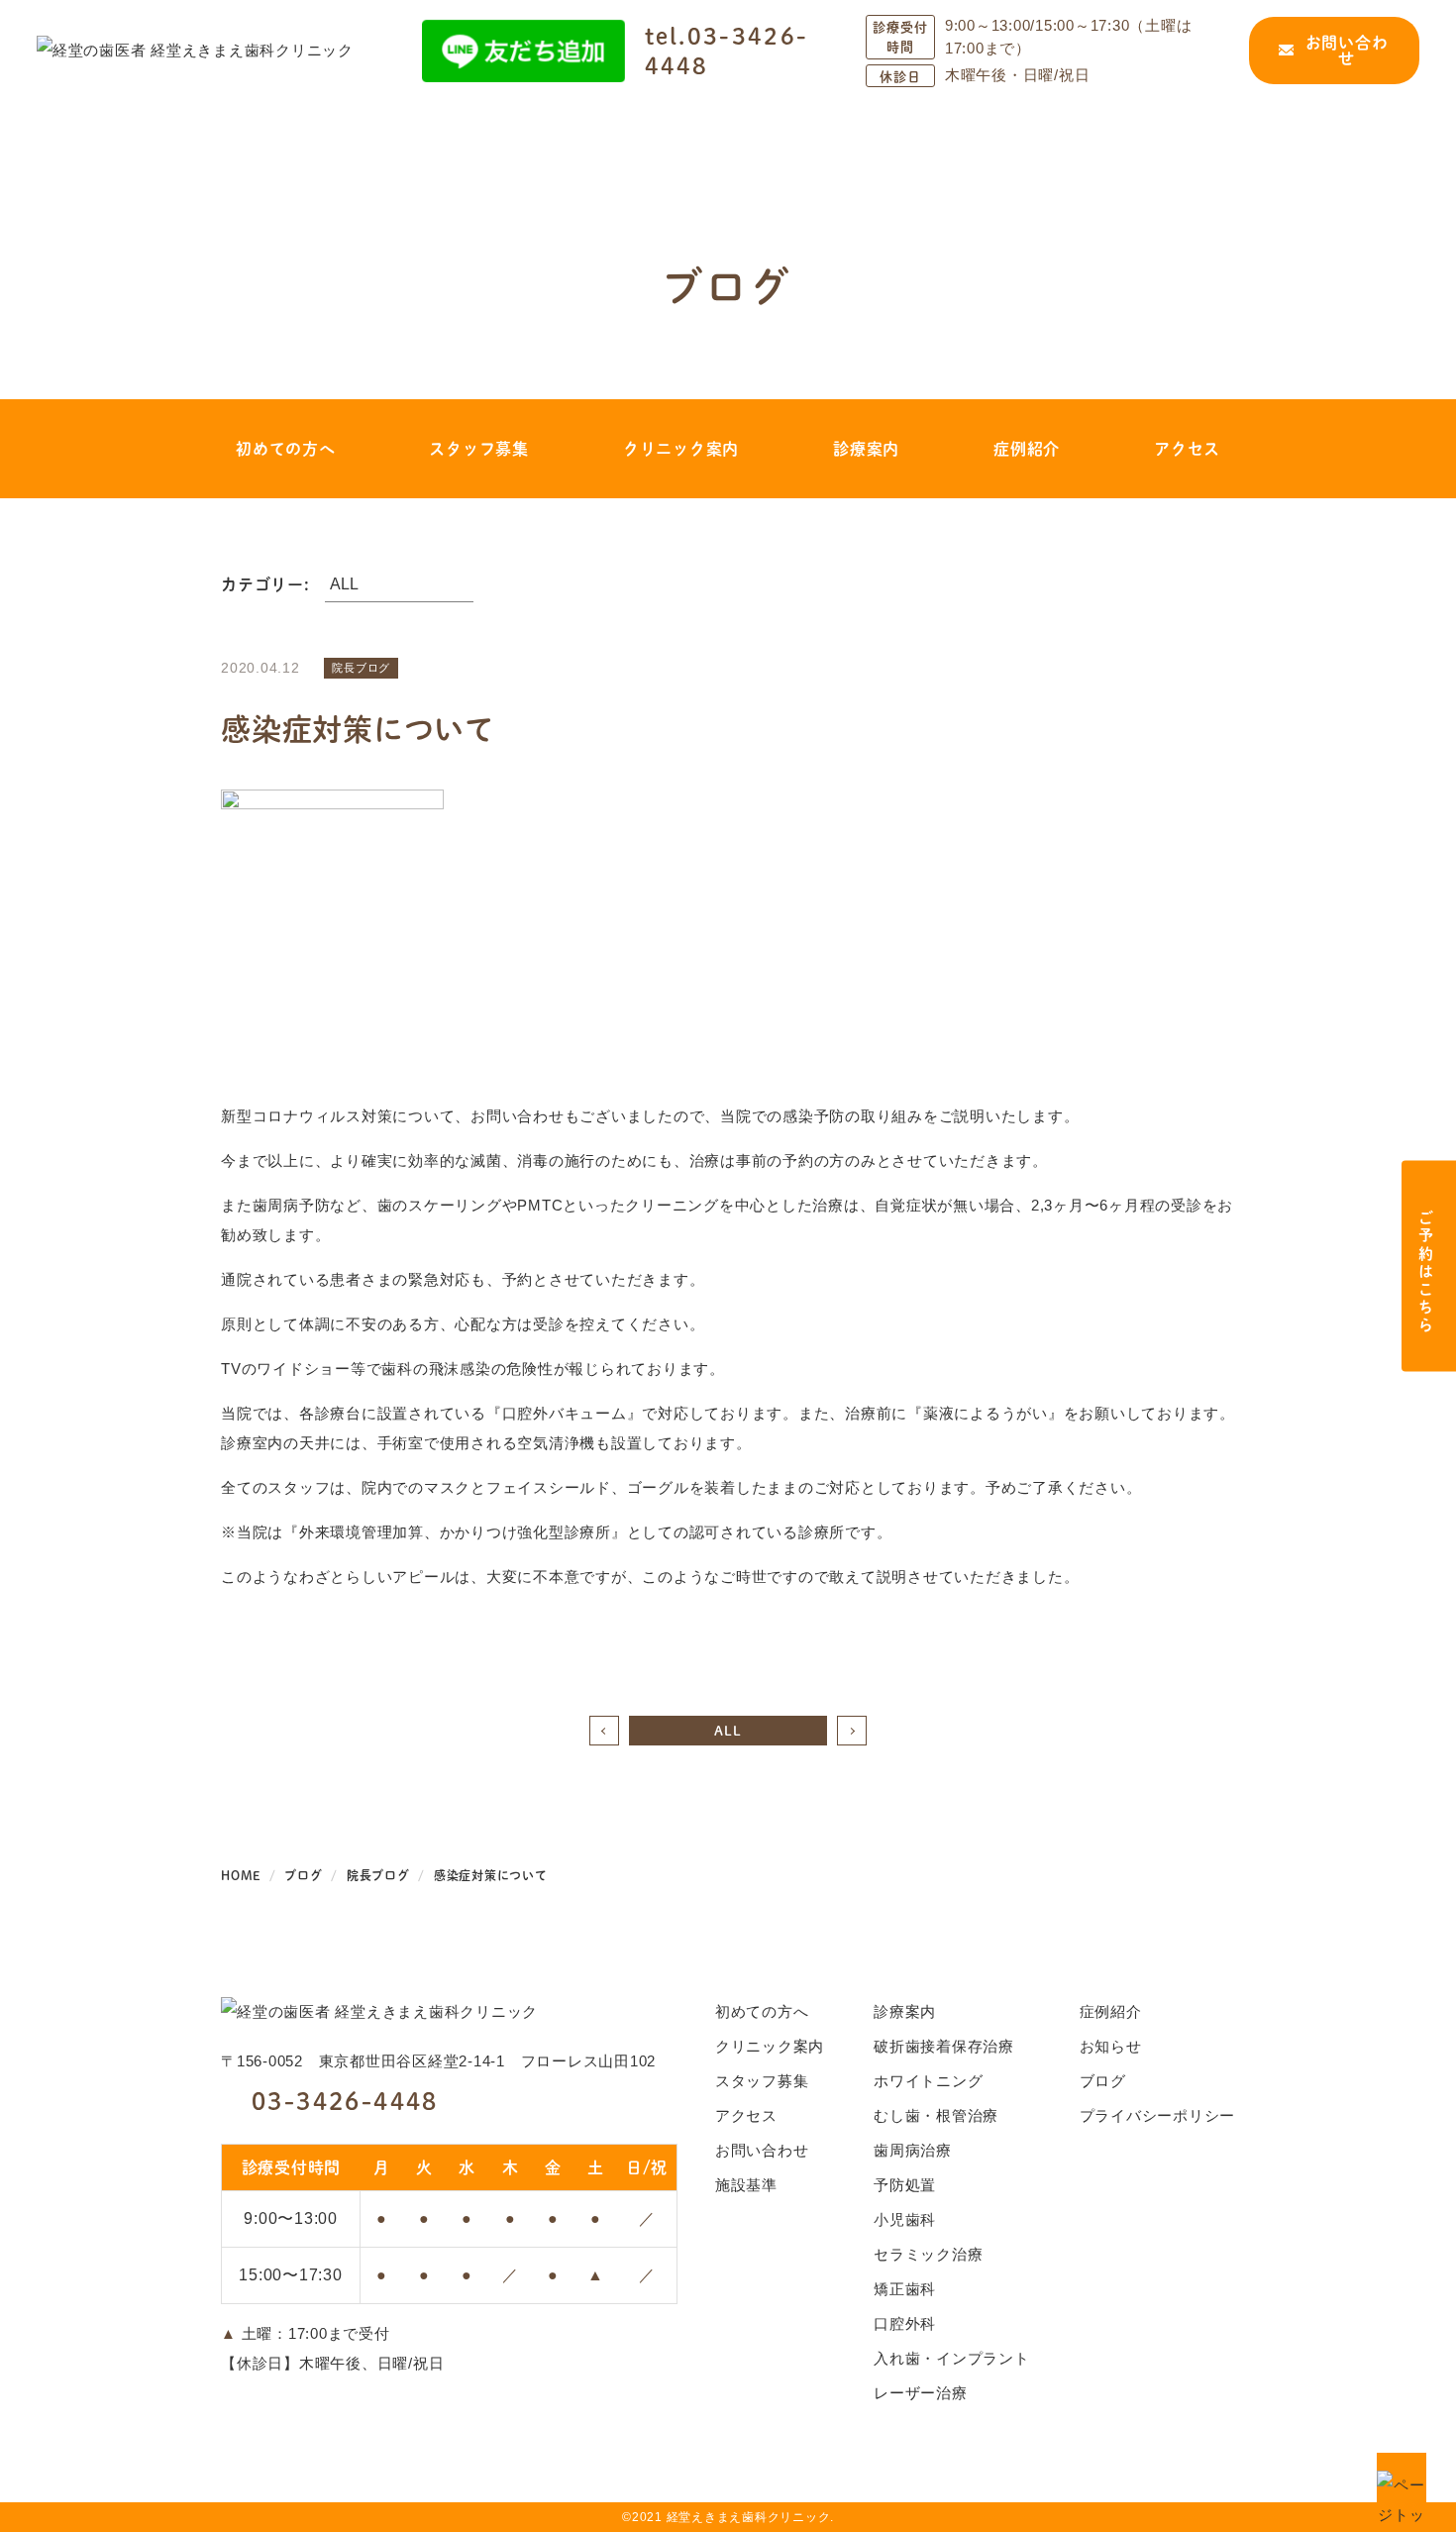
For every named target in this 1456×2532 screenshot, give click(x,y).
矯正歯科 (905, 2289)
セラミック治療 (928, 2254)
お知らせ (1111, 2046)
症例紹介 (1027, 448)
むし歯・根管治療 (936, 2115)
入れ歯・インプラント (952, 2358)
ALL (728, 1730)
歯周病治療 (913, 2150)
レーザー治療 (921, 2393)
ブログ (1103, 2081)
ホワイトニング (928, 2081)
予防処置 (905, 2185)
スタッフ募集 (479, 448)
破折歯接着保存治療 (944, 2046)
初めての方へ (286, 448)
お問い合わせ (1347, 50)
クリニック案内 (681, 448)
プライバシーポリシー (1158, 2115)
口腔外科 (905, 2323)
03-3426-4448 (345, 2100)
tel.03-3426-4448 (727, 51)
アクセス (1187, 448)
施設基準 (746, 2185)
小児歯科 (905, 2219)
